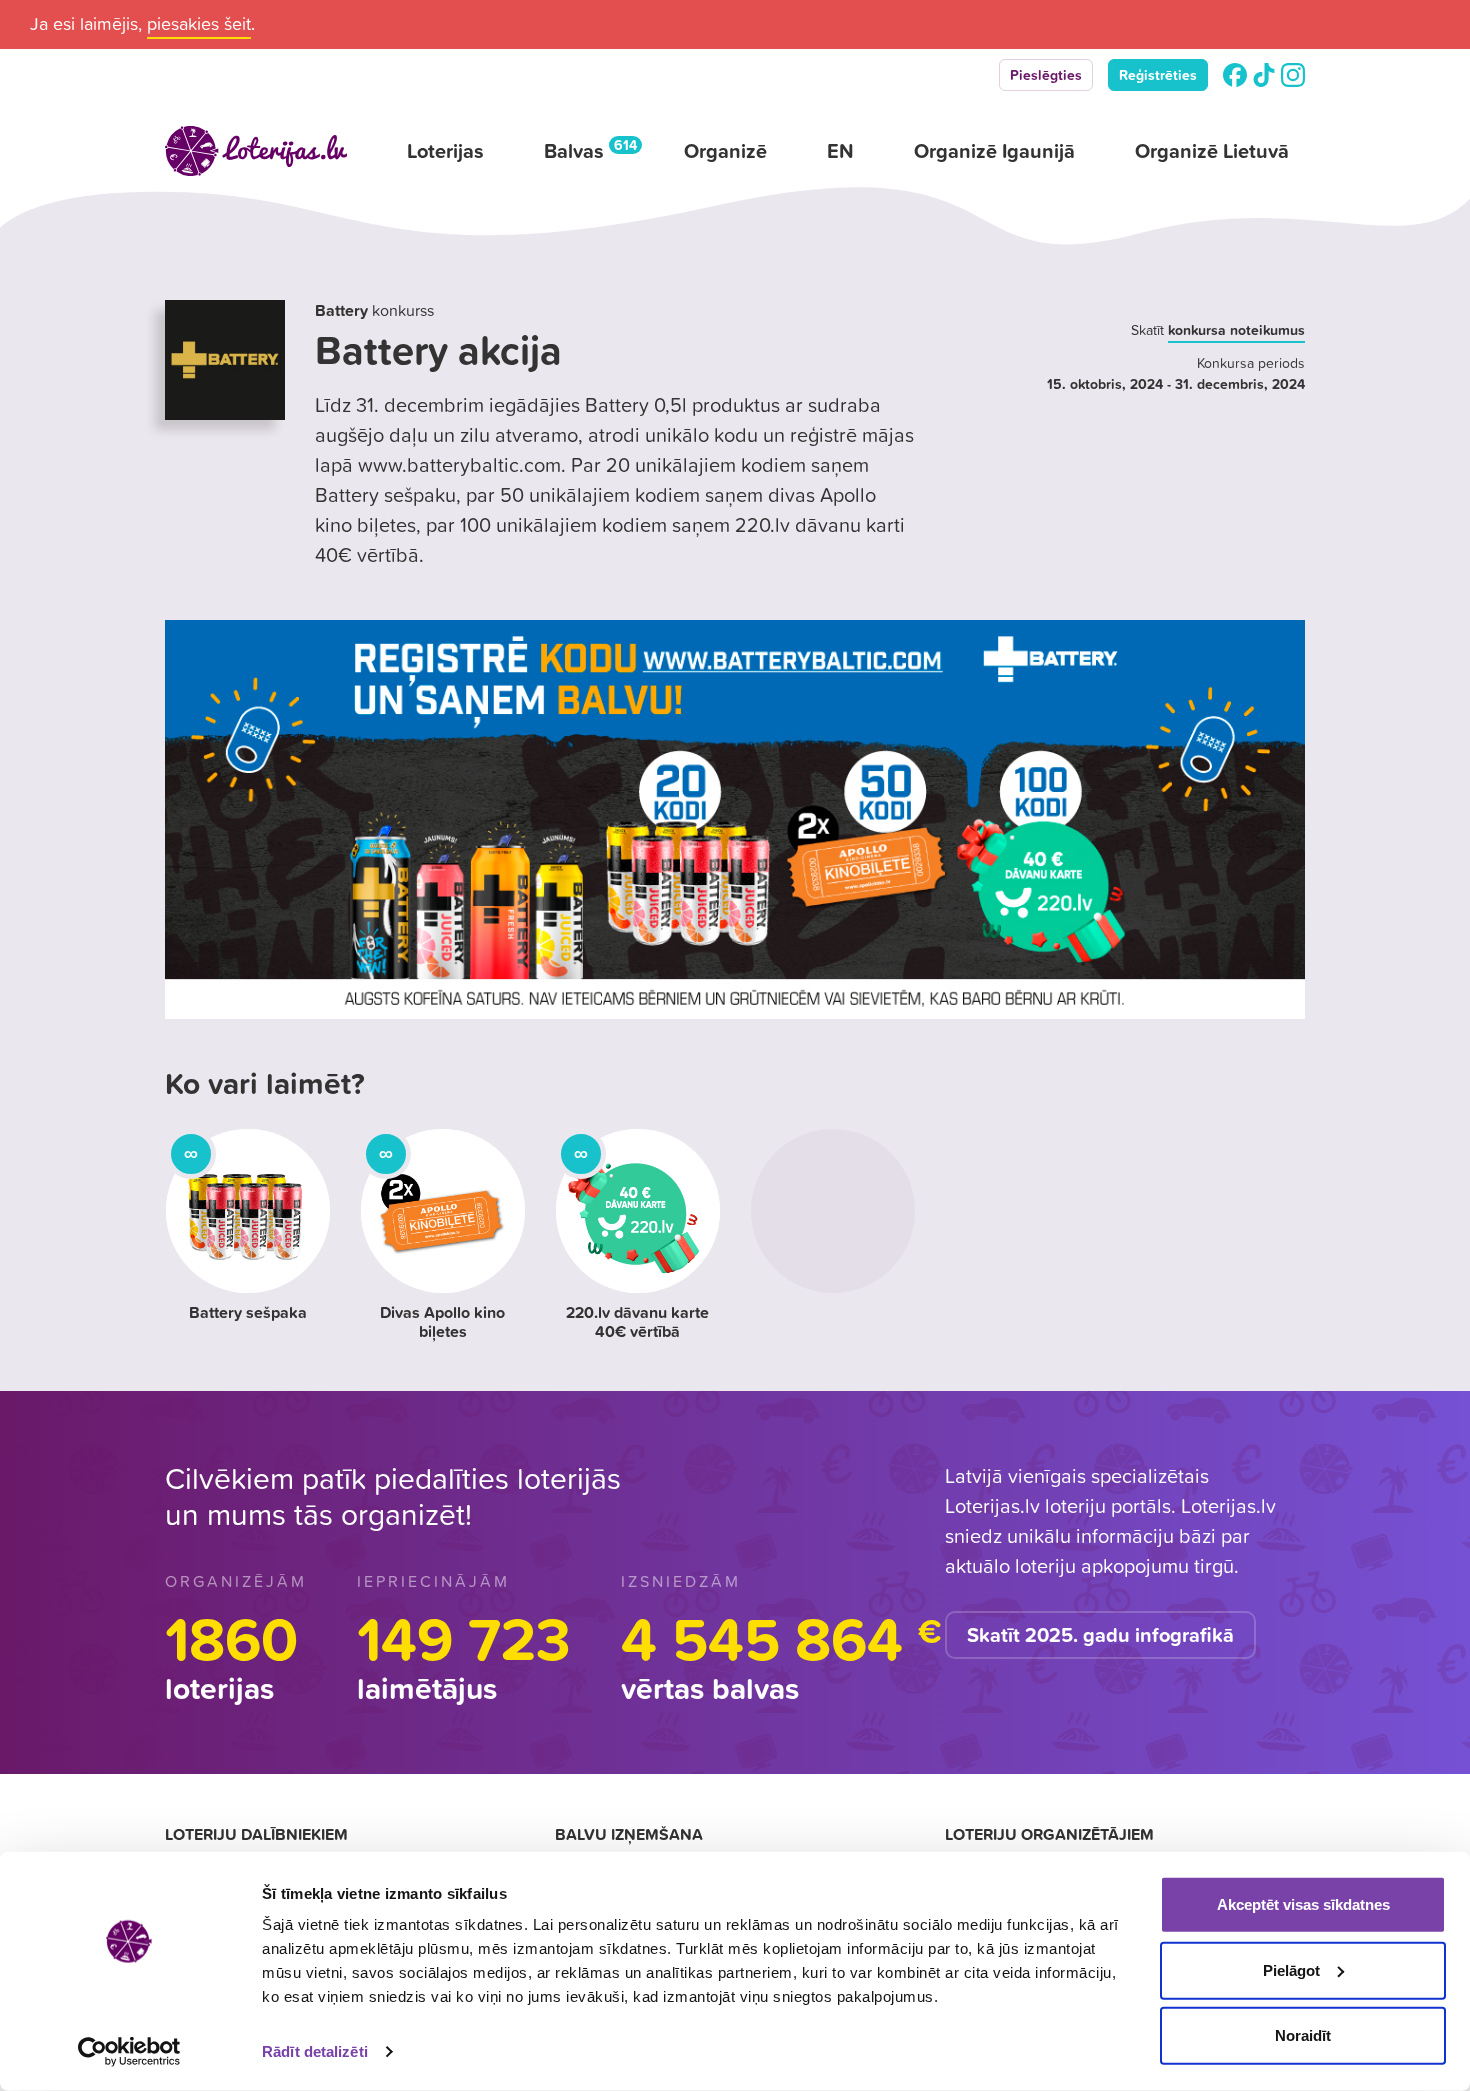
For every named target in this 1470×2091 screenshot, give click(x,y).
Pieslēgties (1046, 75)
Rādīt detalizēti (315, 2051)
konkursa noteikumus (1236, 330)
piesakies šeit (199, 23)
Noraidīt (1303, 2035)
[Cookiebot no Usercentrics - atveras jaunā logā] (129, 2052)
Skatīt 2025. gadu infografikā (1100, 1635)
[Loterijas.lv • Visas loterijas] (256, 151)
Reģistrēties (1158, 75)
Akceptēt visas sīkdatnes (1303, 1904)
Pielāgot (1291, 1969)
